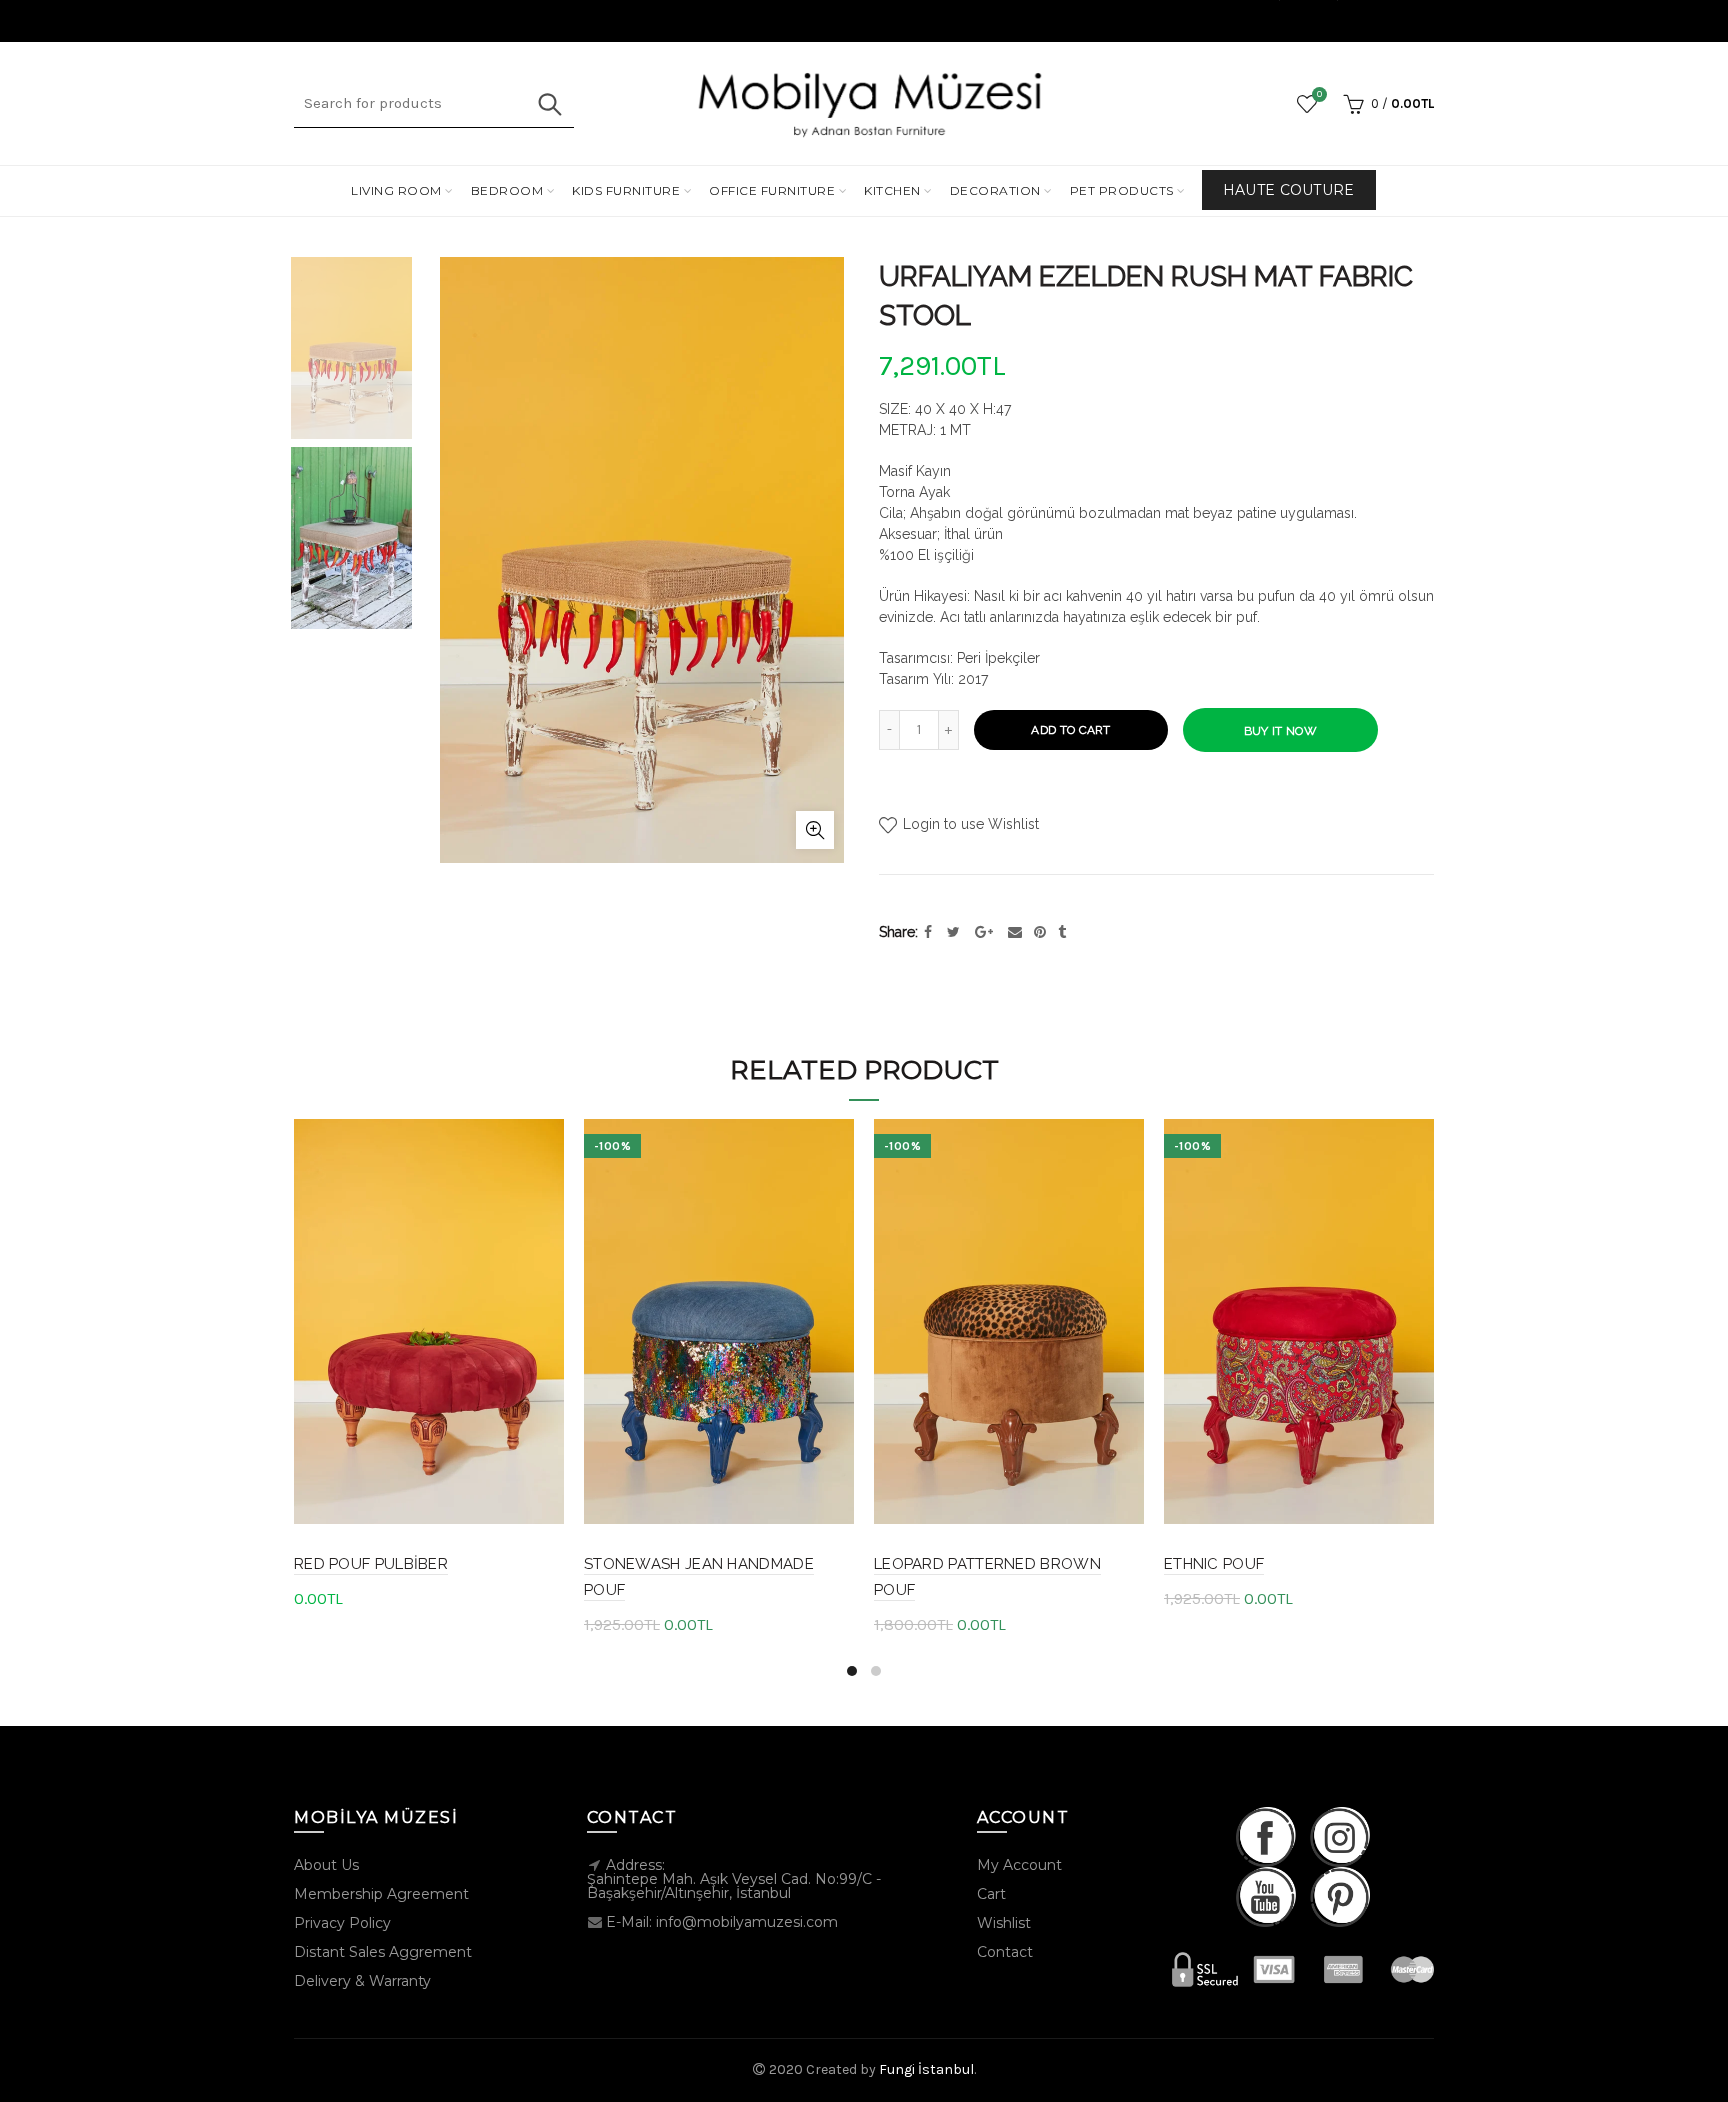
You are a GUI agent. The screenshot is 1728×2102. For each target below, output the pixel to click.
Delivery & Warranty (362, 1981)
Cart (991, 1894)
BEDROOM (507, 190)
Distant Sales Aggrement (383, 1952)
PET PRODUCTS (1122, 190)
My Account (1019, 1865)
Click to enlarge (815, 830)
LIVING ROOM (396, 190)
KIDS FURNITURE (626, 190)
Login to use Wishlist (969, 824)
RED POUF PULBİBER (371, 1564)
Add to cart (1070, 730)
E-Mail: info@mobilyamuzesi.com (722, 1922)
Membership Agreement (381, 1894)
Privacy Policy (342, 1923)
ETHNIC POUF (1214, 1564)
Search (549, 104)
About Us (326, 1865)
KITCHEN (892, 190)
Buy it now (1280, 731)
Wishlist (1319, 94)
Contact (1005, 1952)
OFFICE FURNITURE (772, 190)
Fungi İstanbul (926, 2069)
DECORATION (995, 190)
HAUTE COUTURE (1289, 190)
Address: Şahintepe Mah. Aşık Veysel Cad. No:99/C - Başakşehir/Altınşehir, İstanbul (734, 1879)
